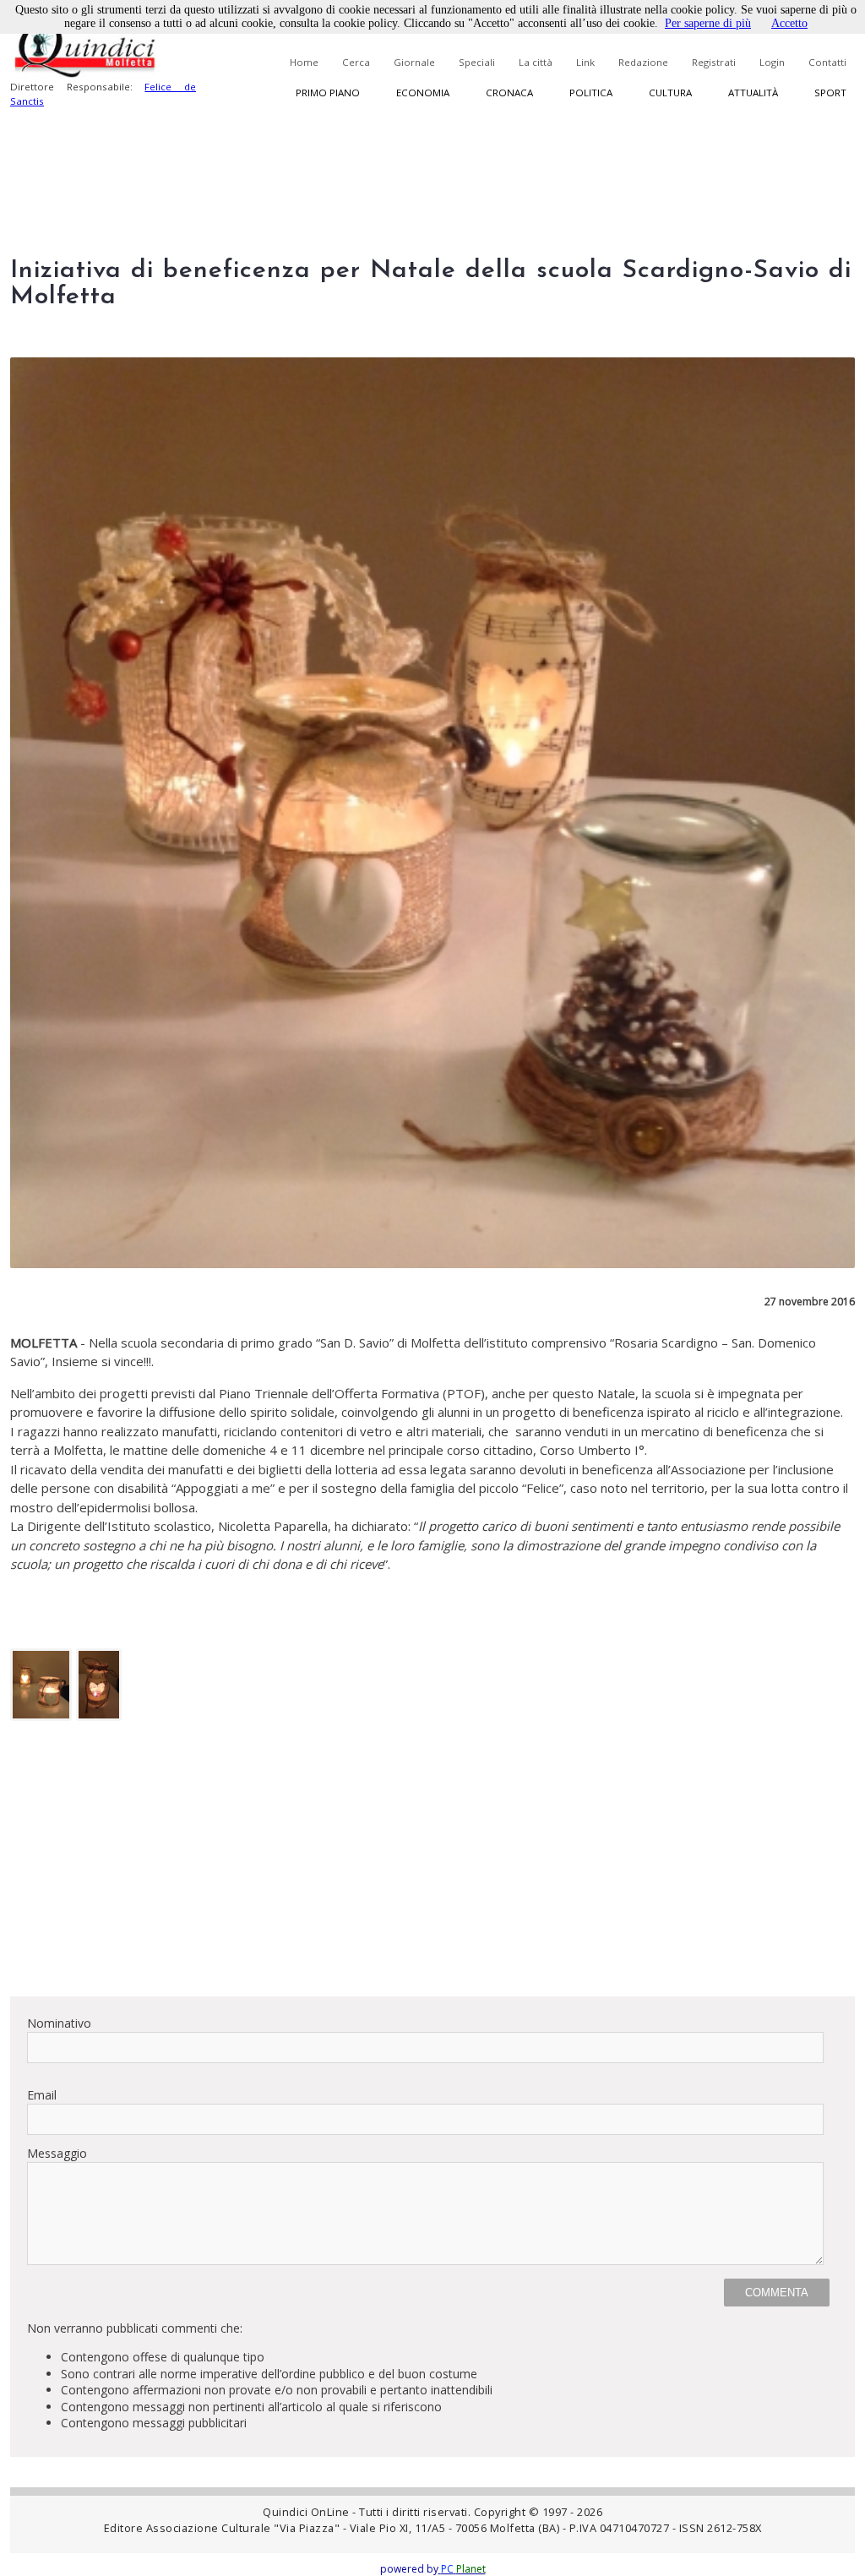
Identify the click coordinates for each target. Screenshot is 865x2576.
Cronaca (509, 93)
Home (304, 62)
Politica (591, 93)
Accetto (789, 23)
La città (536, 62)
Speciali (477, 62)
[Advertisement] (432, 1865)
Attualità (753, 93)
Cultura (670, 93)
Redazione (643, 62)
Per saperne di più (708, 23)
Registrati (714, 62)
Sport (830, 93)
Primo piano (328, 93)
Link (585, 62)
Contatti (827, 62)
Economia (423, 93)
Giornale (414, 62)
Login (772, 62)
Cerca (356, 62)
